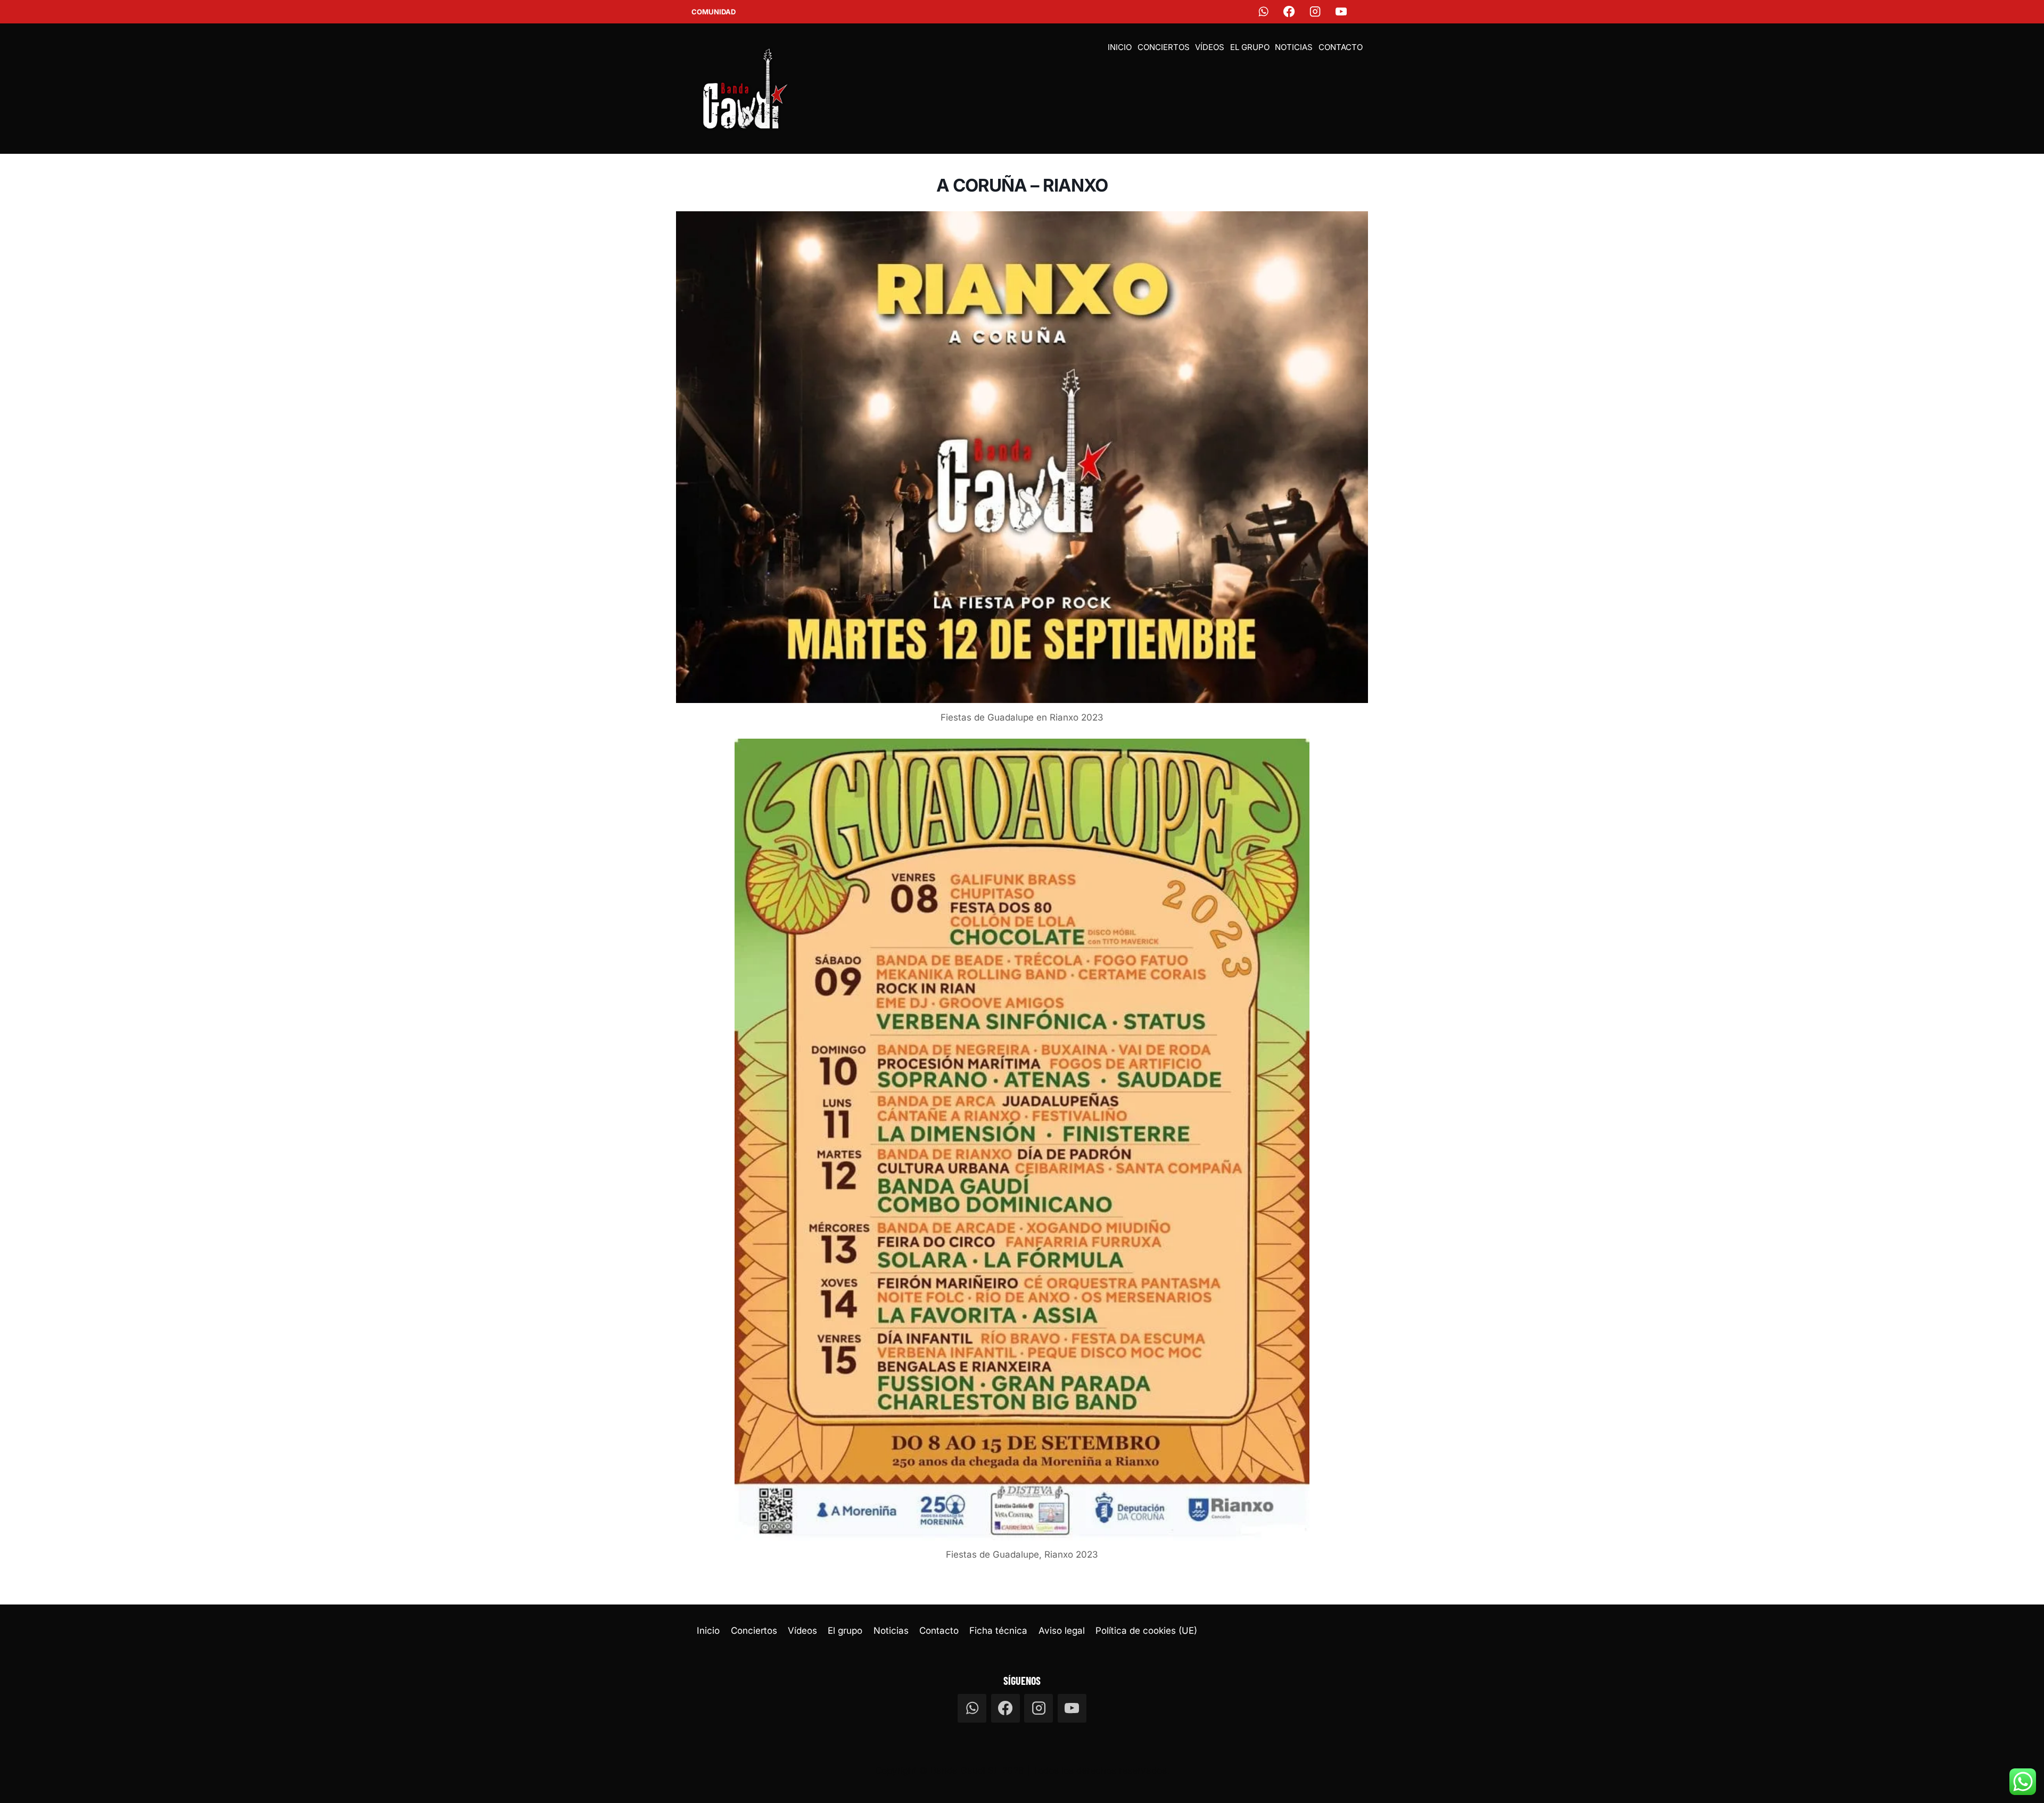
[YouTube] (1342, 12)
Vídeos (1210, 47)
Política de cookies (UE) (1146, 1631)
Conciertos (1164, 47)
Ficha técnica (998, 1631)
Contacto (1341, 47)
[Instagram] (1316, 12)
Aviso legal (1062, 1631)
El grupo (1250, 47)
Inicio (1120, 47)
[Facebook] (1289, 12)
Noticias (1294, 47)
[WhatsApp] (1263, 12)
